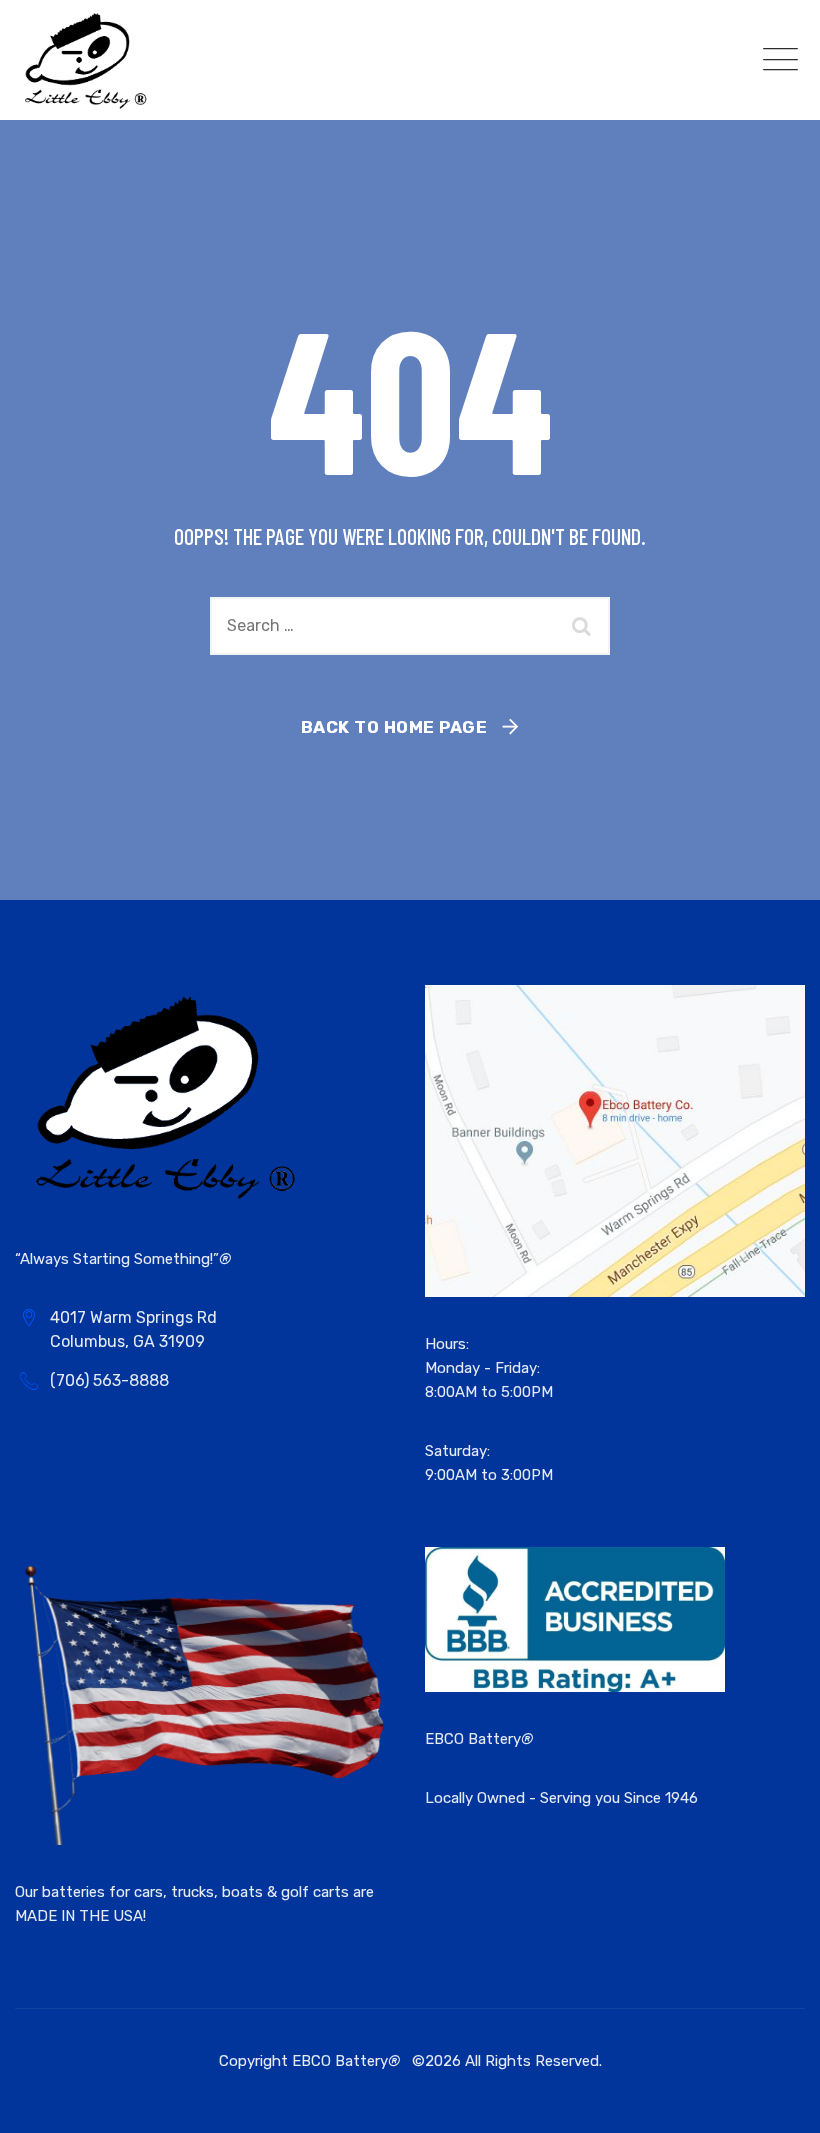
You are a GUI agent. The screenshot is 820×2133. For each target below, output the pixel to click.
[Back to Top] (777, 2100)
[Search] (585, 626)
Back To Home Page (394, 727)
